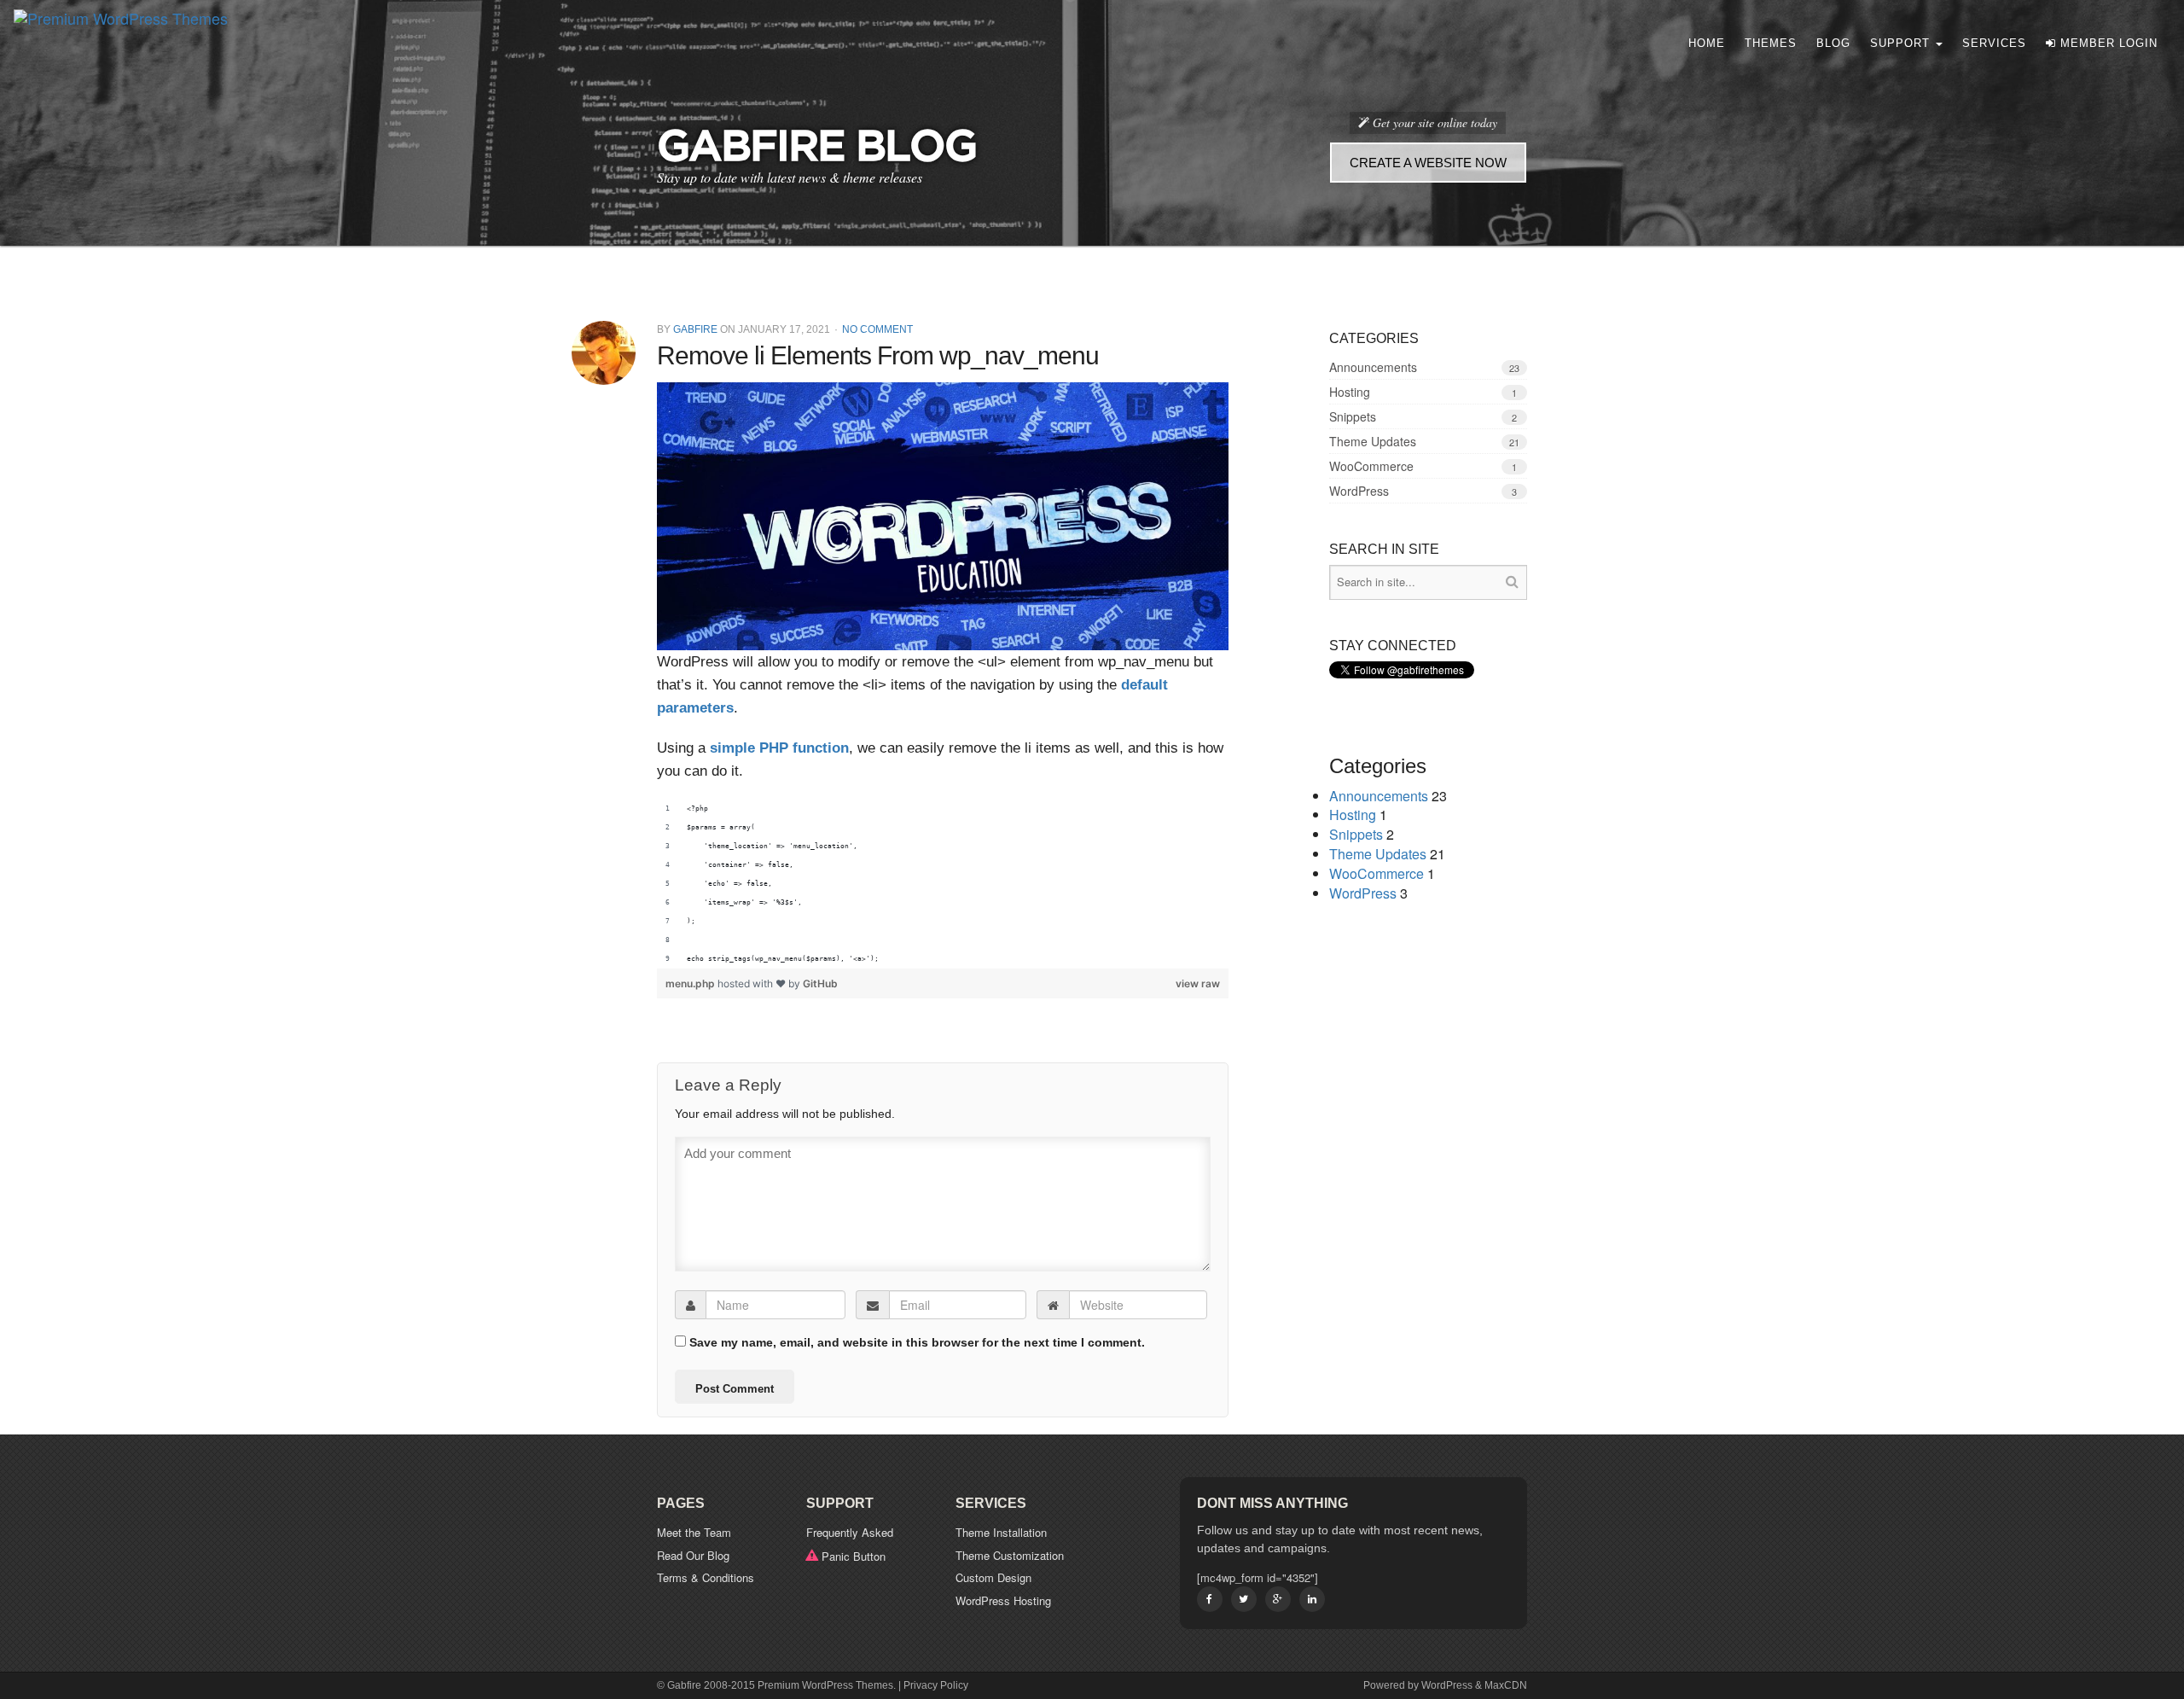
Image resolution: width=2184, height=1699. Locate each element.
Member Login (2107, 43)
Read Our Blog (693, 1555)
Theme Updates (1373, 441)
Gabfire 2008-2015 (711, 1685)
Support (1902, 43)
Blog (1833, 43)
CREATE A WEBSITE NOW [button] (1428, 163)
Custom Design (993, 1577)
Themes (1771, 43)
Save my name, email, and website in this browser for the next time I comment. (917, 1342)
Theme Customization (1010, 1555)
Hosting (1350, 392)
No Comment (877, 329)
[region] (943, 884)
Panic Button (854, 1556)
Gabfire (695, 329)
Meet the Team (694, 1532)
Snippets (1353, 416)
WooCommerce (1371, 466)
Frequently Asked (850, 1532)
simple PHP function (779, 748)
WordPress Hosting (1003, 1600)
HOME (1707, 43)
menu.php (691, 983)
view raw (1198, 983)
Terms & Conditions (706, 1577)
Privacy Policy (936, 1685)
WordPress (1359, 491)
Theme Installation (1001, 1532)
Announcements (1373, 367)
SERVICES (1994, 43)
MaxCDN (1506, 1685)
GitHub (820, 983)
